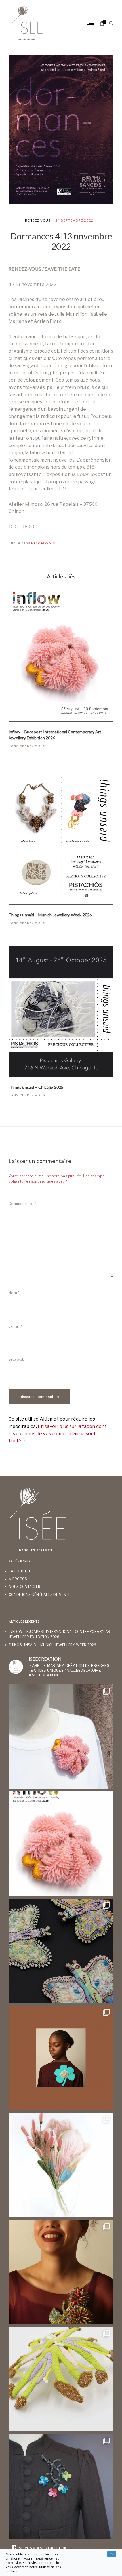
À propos (18, 1579)
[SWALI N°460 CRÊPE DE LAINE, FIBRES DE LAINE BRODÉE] (61, 2058)
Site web (16, 1359)
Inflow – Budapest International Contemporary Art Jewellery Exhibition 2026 (55, 735)
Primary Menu (91, 23)
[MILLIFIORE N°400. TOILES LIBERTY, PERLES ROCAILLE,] (61, 2272)
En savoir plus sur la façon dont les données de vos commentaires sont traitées (58, 1434)
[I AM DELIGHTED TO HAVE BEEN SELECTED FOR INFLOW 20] (61, 1844)
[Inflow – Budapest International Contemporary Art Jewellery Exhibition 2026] (61, 654)
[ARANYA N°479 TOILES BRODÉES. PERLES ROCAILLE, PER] (61, 2379)
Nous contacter (25, 1587)
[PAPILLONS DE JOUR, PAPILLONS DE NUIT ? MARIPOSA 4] (61, 1951)
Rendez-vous (38, 220)
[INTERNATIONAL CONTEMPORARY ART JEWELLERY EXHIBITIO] (61, 1737)
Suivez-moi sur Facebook (42, 2548)
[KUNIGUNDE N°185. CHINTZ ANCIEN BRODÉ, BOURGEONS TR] (61, 2165)
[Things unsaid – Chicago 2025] (61, 1012)
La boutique (20, 1571)
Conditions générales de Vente (40, 1595)
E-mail (15, 1326)
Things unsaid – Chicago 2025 (36, 1087)
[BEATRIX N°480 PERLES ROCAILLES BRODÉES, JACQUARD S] (61, 2486)
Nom (14, 1293)
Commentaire (22, 1204)
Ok (112, 2554)
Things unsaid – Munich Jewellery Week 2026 (50, 915)
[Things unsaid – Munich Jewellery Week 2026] (61, 837)
